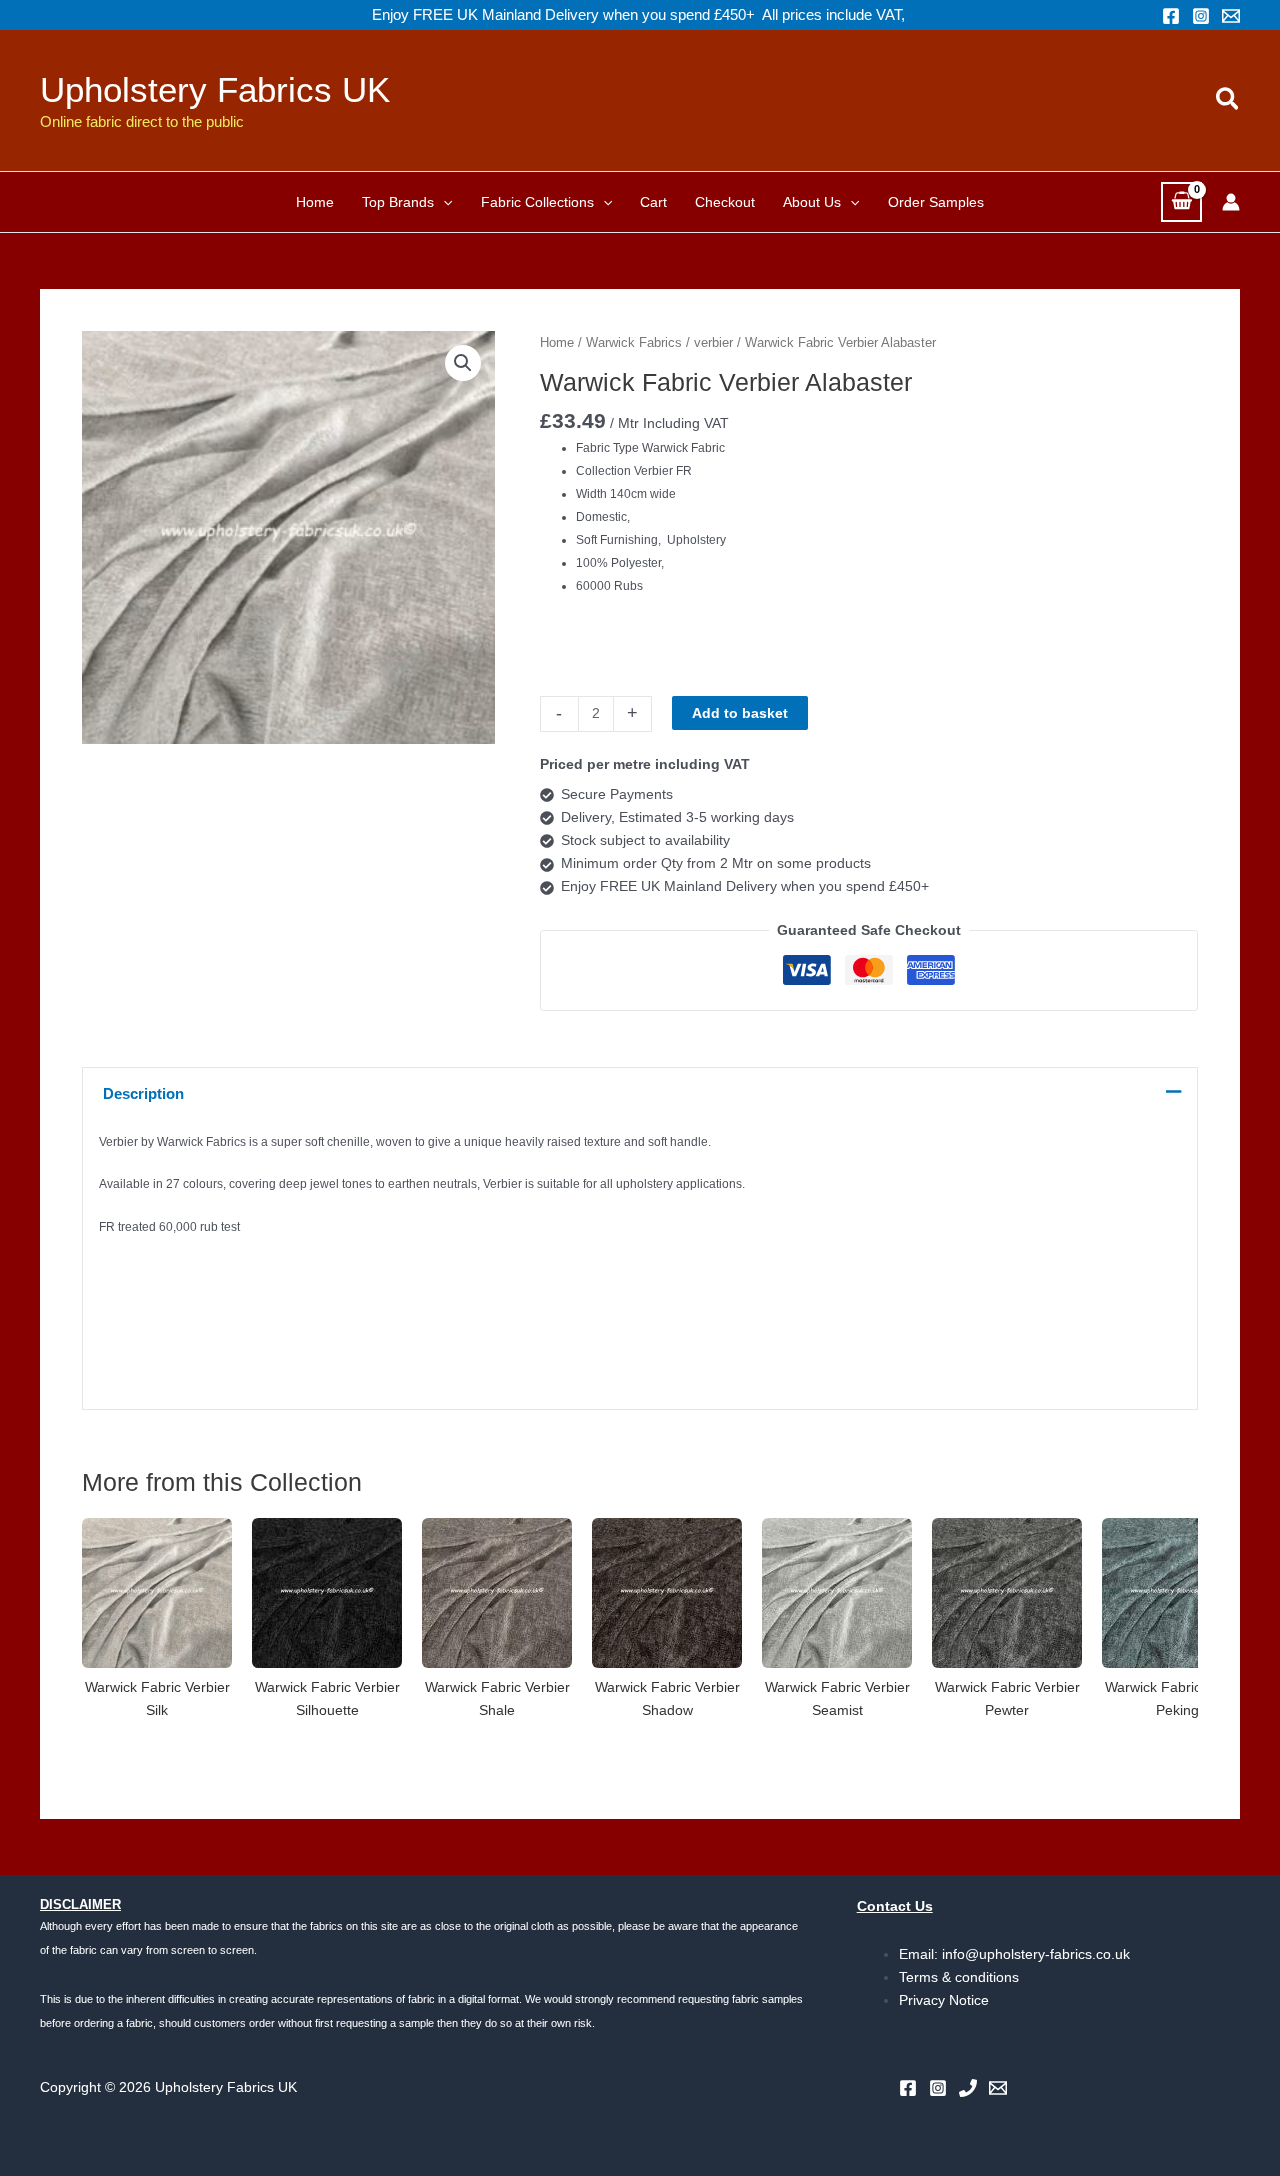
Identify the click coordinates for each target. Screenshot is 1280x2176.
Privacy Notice (944, 2000)
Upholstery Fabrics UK (215, 89)
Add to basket (740, 713)
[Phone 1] (968, 2088)
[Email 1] (1231, 16)
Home (557, 342)
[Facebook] (1171, 16)
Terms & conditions (959, 1977)
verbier (713, 342)
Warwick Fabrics (634, 342)
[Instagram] (1201, 16)
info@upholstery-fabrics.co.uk (1036, 1954)
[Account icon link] (1231, 202)
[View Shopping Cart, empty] (1181, 201)
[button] (1228, 100)
